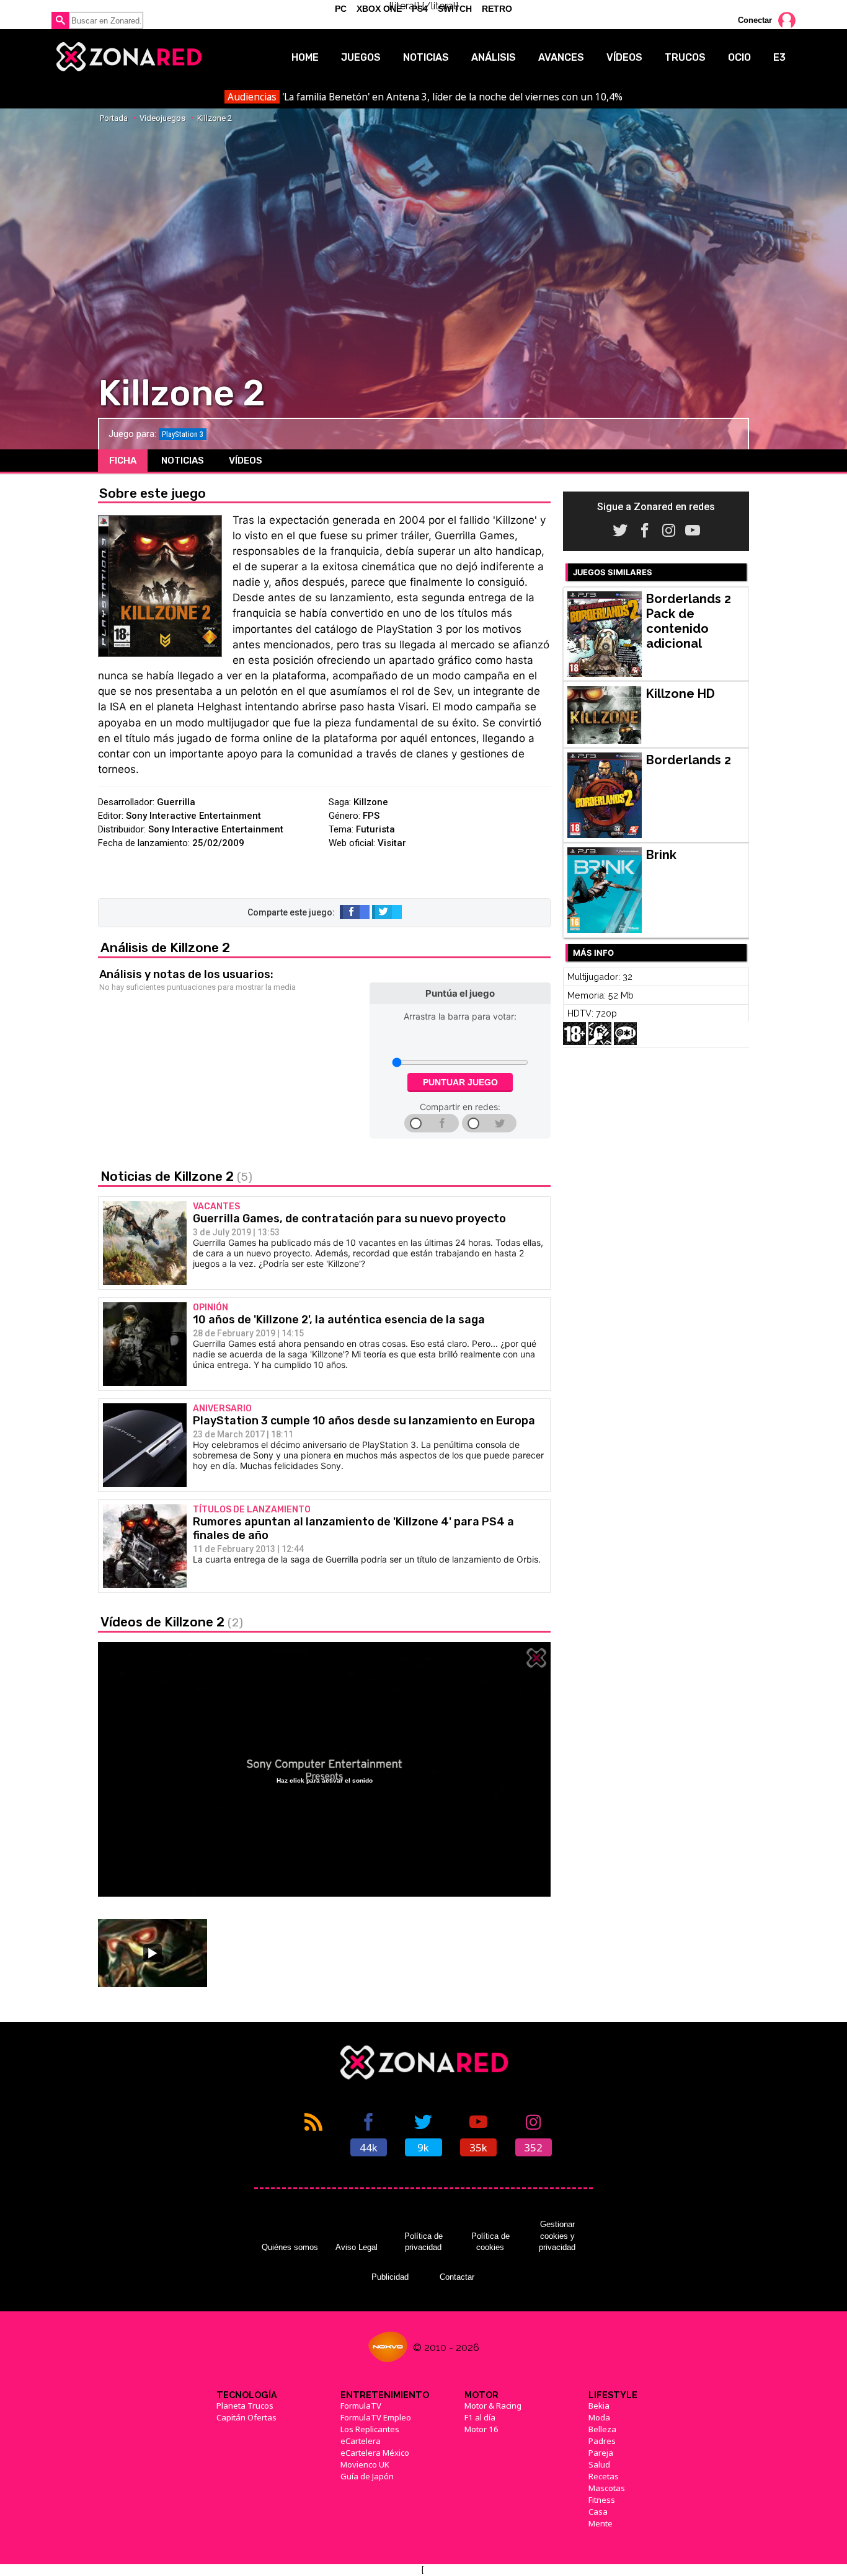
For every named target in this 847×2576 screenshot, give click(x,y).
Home (305, 57)
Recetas (604, 2476)
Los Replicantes (370, 2429)
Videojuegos (162, 118)
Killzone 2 (215, 118)
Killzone (371, 802)
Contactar (457, 2277)
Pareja (601, 2453)
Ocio (739, 57)
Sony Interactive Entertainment (193, 816)
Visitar (392, 843)
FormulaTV (361, 2406)
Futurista (375, 829)
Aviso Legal (357, 2247)
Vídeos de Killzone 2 (172, 1622)
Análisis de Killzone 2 (165, 947)
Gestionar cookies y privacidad (557, 2236)
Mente (601, 2523)
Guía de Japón (367, 2476)
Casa (598, 2512)
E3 (779, 57)
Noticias (426, 57)
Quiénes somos (290, 2247)
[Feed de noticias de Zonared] (313, 2133)
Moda (599, 2417)
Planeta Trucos (245, 2406)
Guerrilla (176, 802)
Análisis (494, 57)
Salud (599, 2464)
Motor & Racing (493, 2406)
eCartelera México (375, 2453)
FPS (371, 816)
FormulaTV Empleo (376, 2417)
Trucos (685, 57)
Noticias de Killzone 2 (176, 1176)
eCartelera (361, 2441)
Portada (114, 118)
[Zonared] (128, 57)
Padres (602, 2441)
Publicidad (390, 2277)
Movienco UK (365, 2464)
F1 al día (480, 2417)
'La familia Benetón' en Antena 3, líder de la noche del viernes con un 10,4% (425, 97)
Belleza (602, 2429)
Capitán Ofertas (246, 2417)
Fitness (602, 2500)
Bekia (599, 2406)
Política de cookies (490, 2242)
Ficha (123, 461)
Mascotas (607, 2488)
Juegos (361, 57)
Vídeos (624, 57)
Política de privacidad (423, 2242)
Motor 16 (481, 2429)
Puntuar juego (460, 1082)
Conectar (755, 20)
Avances (561, 57)
